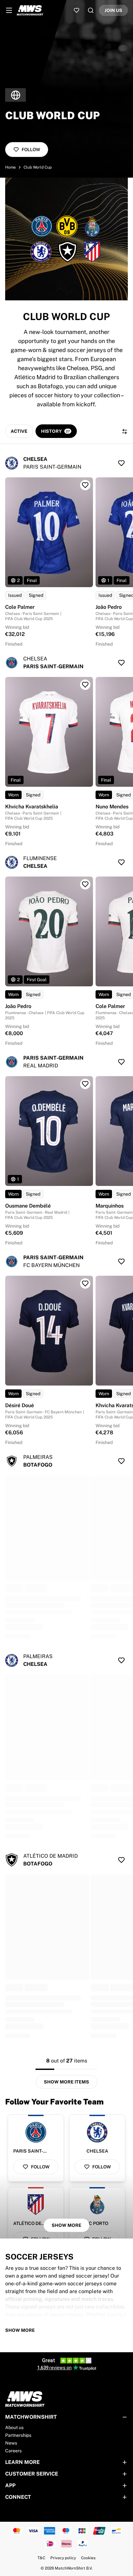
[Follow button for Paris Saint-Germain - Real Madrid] (121, 1062)
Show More (66, 2225)
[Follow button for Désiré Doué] (85, 1283)
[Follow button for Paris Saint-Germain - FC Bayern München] (121, 1262)
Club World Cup (38, 167)
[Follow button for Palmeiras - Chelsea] (121, 1660)
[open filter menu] (125, 431)
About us (14, 2427)
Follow (31, 150)
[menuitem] (9, 10)
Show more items (66, 2082)
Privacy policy (63, 2558)
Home (10, 167)
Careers (13, 2451)
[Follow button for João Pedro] (85, 884)
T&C (41, 2558)
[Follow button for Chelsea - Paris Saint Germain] (121, 463)
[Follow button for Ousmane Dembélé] (85, 1084)
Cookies (88, 2558)
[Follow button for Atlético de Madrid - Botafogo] (121, 1860)
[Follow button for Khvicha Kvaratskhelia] (85, 685)
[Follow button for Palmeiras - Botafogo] (121, 1461)
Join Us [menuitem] (113, 10)
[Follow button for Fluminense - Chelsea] (121, 862)
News (11, 2443)
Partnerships (18, 2435)
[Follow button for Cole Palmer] (85, 485)
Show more (20, 2330)
